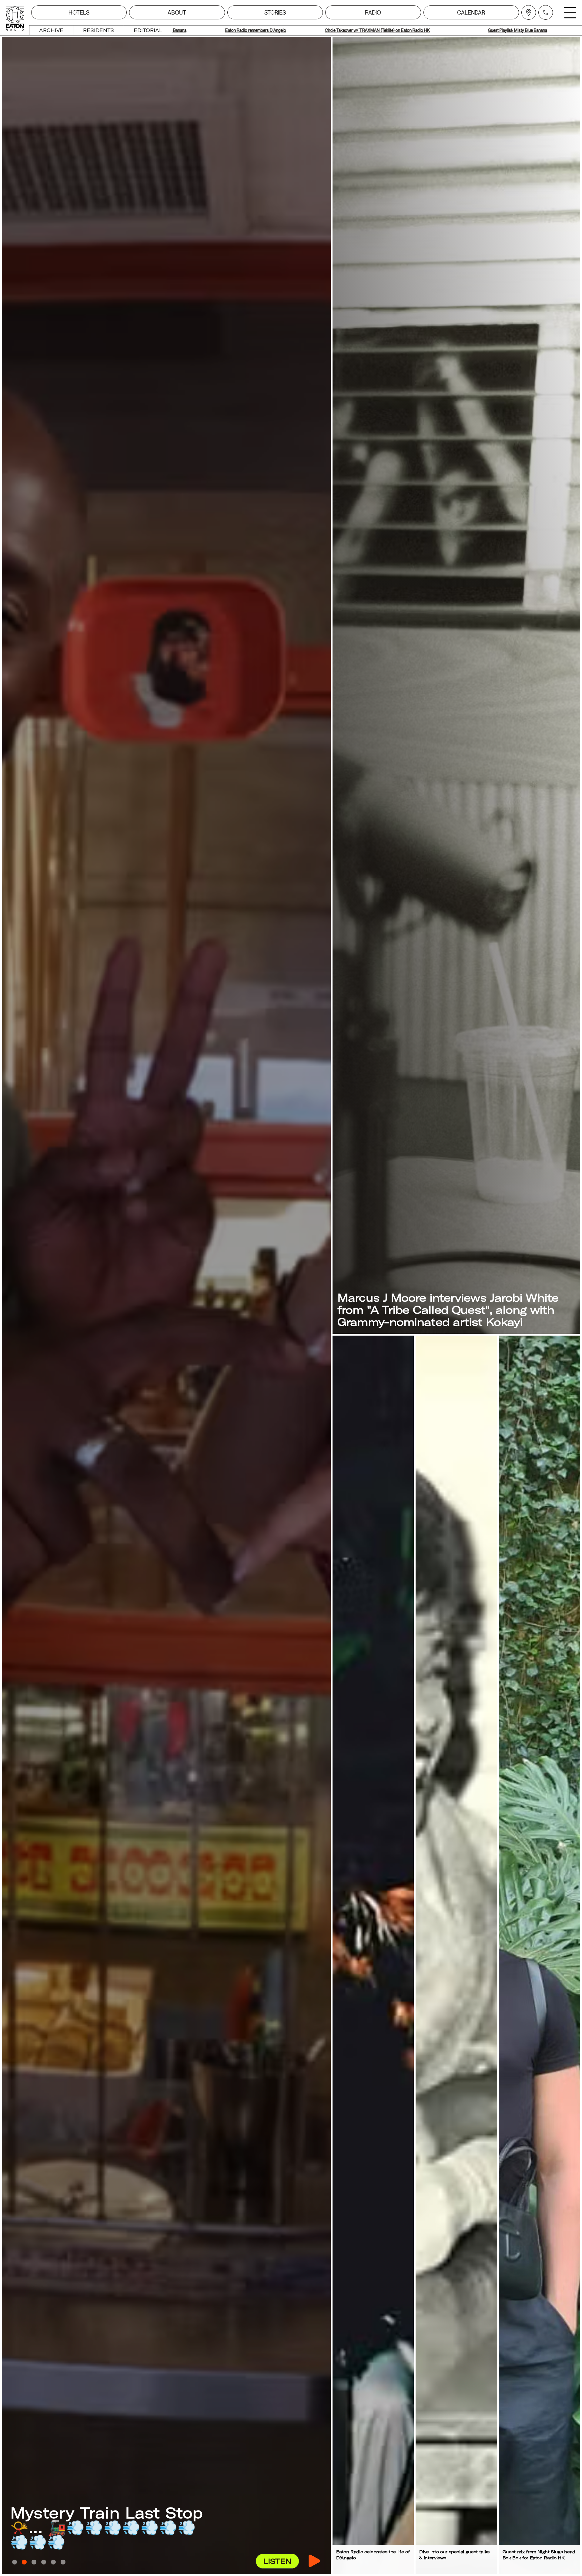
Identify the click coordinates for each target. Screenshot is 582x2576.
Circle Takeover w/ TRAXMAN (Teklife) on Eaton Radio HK (284, 30)
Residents (99, 30)
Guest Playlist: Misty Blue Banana (425, 30)
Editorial (148, 30)
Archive (51, 30)
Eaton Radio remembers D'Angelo (523, 30)
